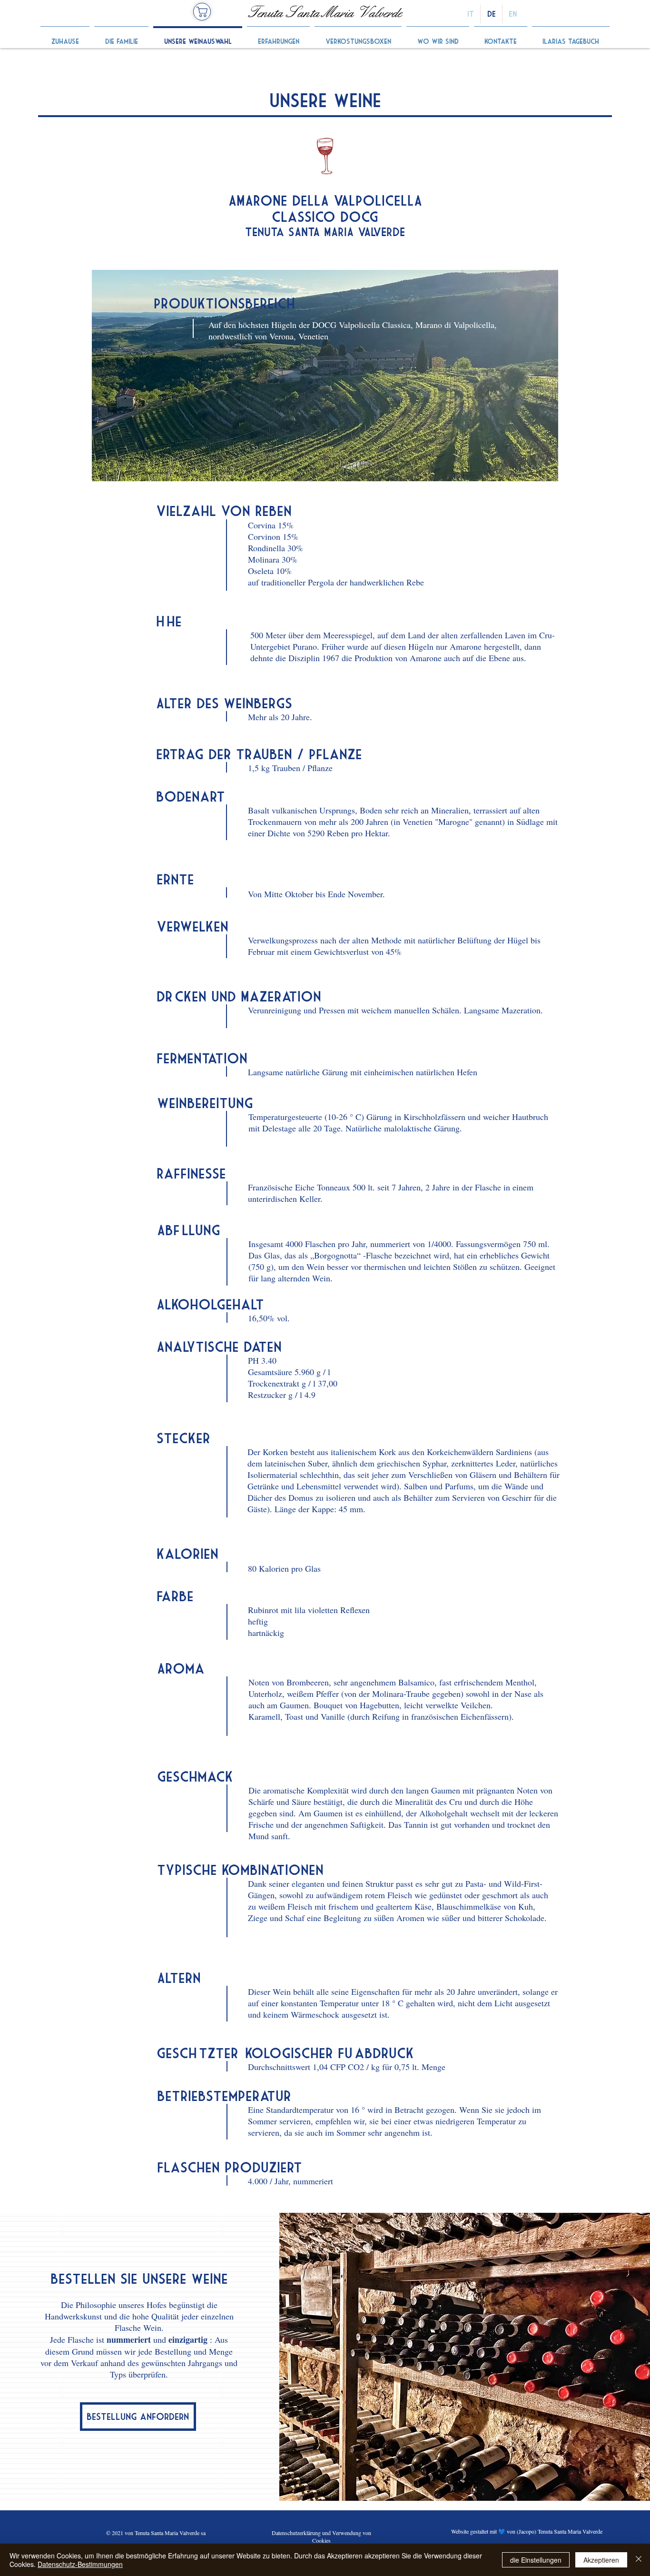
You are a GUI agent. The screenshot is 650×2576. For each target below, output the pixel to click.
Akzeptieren (601, 2560)
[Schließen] (639, 2560)
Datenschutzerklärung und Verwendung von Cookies (321, 2536)
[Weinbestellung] (202, 12)
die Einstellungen (536, 2560)
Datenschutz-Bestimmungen (80, 2564)
